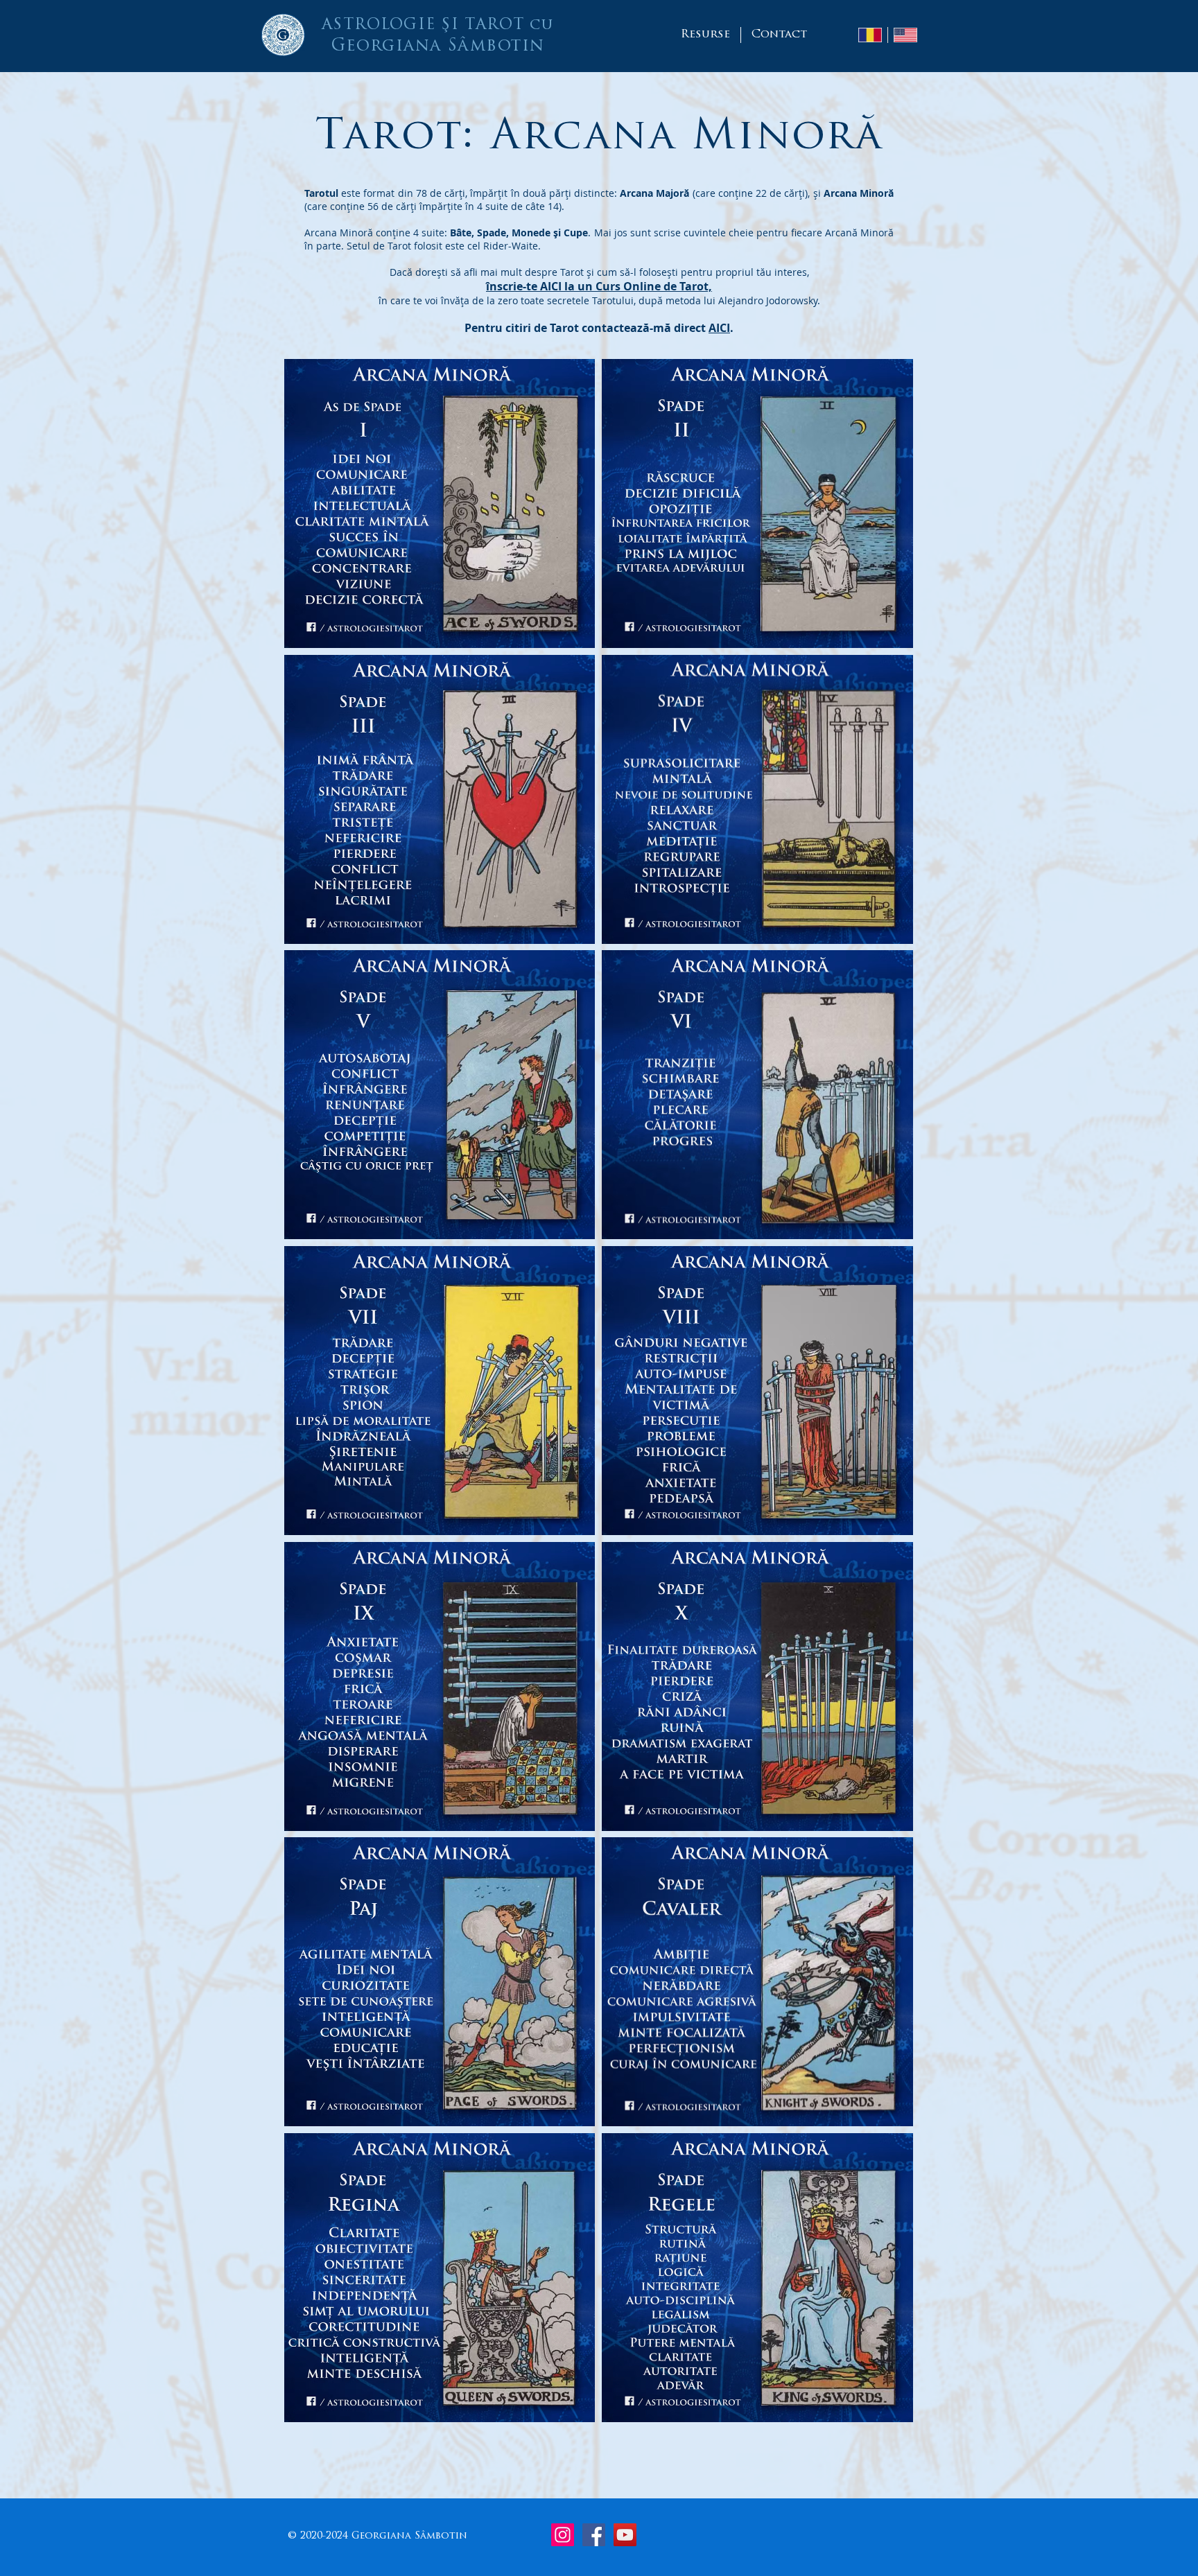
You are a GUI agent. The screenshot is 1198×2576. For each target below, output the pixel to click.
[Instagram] (563, 2535)
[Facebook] (594, 2535)
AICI (719, 328)
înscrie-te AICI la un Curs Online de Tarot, (599, 286)
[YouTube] (625, 2535)
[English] (905, 35)
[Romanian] (870, 35)
